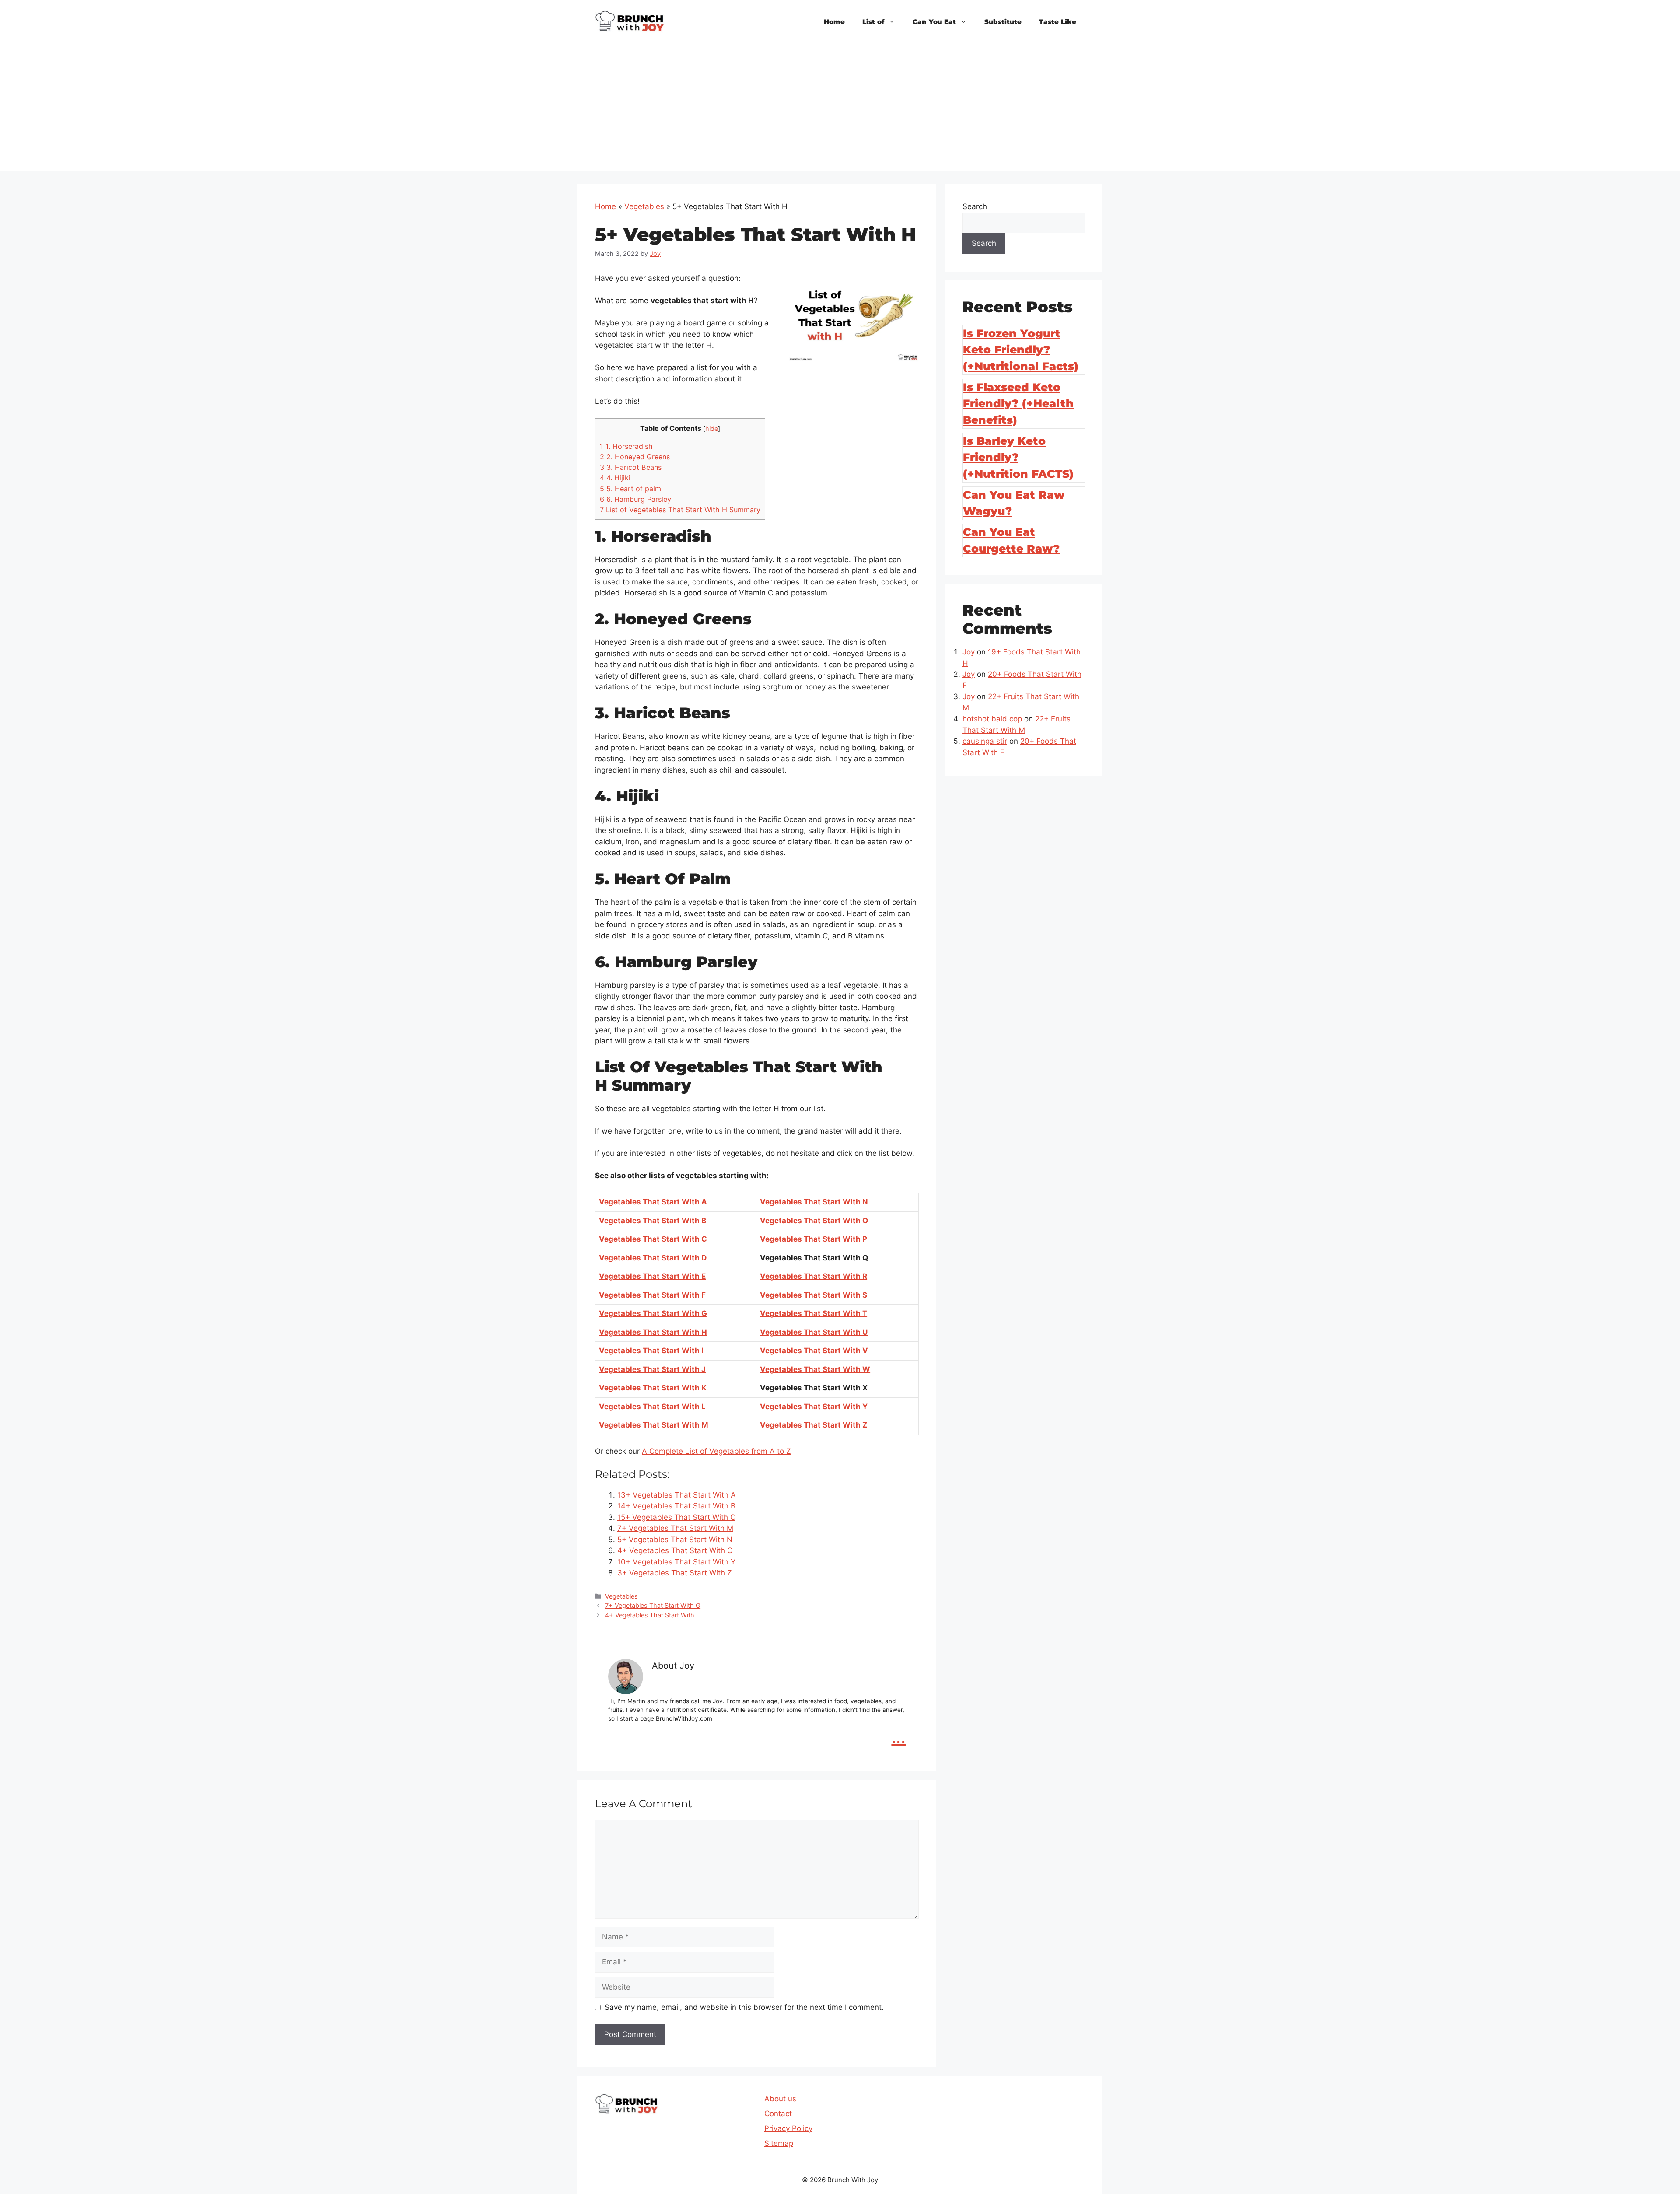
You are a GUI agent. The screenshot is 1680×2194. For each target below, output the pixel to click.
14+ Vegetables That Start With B (676, 1506)
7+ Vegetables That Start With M (675, 1528)
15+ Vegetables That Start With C (676, 1517)
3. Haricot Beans (631, 467)
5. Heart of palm (630, 489)
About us (780, 2099)
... (898, 1736)
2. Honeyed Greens (635, 457)
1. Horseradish (626, 446)
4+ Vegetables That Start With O (675, 1550)
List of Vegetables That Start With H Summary (680, 510)
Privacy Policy (788, 2128)
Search (975, 206)
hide (712, 429)
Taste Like (1058, 22)
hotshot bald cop (992, 719)
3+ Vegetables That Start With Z (675, 1573)
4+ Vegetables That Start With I (651, 1615)
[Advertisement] (840, 109)
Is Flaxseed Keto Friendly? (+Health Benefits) (1018, 404)
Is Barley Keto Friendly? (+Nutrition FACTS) (1018, 457)
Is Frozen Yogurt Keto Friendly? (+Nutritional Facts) (1021, 350)
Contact (778, 2114)
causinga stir (985, 741)
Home (834, 22)
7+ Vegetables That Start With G (653, 1605)
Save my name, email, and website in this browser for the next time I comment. (744, 2007)
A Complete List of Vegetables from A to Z (716, 1451)
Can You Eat (934, 22)
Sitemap (779, 2143)
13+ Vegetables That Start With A (677, 1495)
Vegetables (644, 206)
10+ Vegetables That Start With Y (676, 1562)
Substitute (1003, 22)
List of (873, 22)
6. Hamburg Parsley (635, 499)
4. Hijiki (615, 478)
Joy (969, 652)
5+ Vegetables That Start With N (675, 1540)
